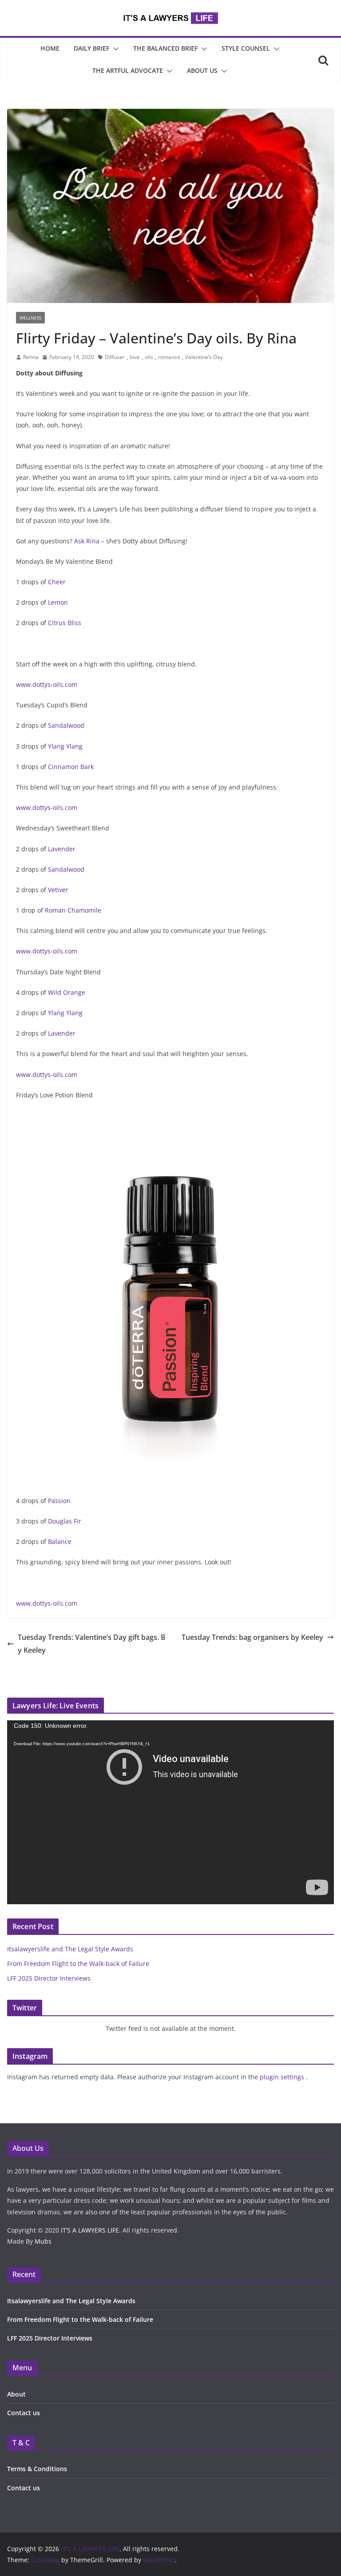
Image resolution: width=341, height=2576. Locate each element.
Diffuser (115, 357)
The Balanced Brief (165, 48)
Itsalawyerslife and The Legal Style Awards (70, 1949)
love (135, 357)
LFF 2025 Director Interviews (49, 1978)
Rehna (31, 357)
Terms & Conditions (37, 2469)
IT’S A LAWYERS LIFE (90, 2230)
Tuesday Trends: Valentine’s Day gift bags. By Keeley (92, 1644)
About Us (202, 70)
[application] (170, 1812)
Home (50, 48)
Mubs (43, 2241)
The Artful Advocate (128, 70)
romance (169, 357)
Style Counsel (246, 48)
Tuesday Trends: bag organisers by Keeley (252, 1637)
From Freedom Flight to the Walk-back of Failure (78, 1964)
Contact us (24, 2413)
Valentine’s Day (204, 357)
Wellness (30, 318)
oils (149, 357)
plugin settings (283, 2077)
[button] (114, 49)
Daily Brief (91, 48)
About (16, 2394)
